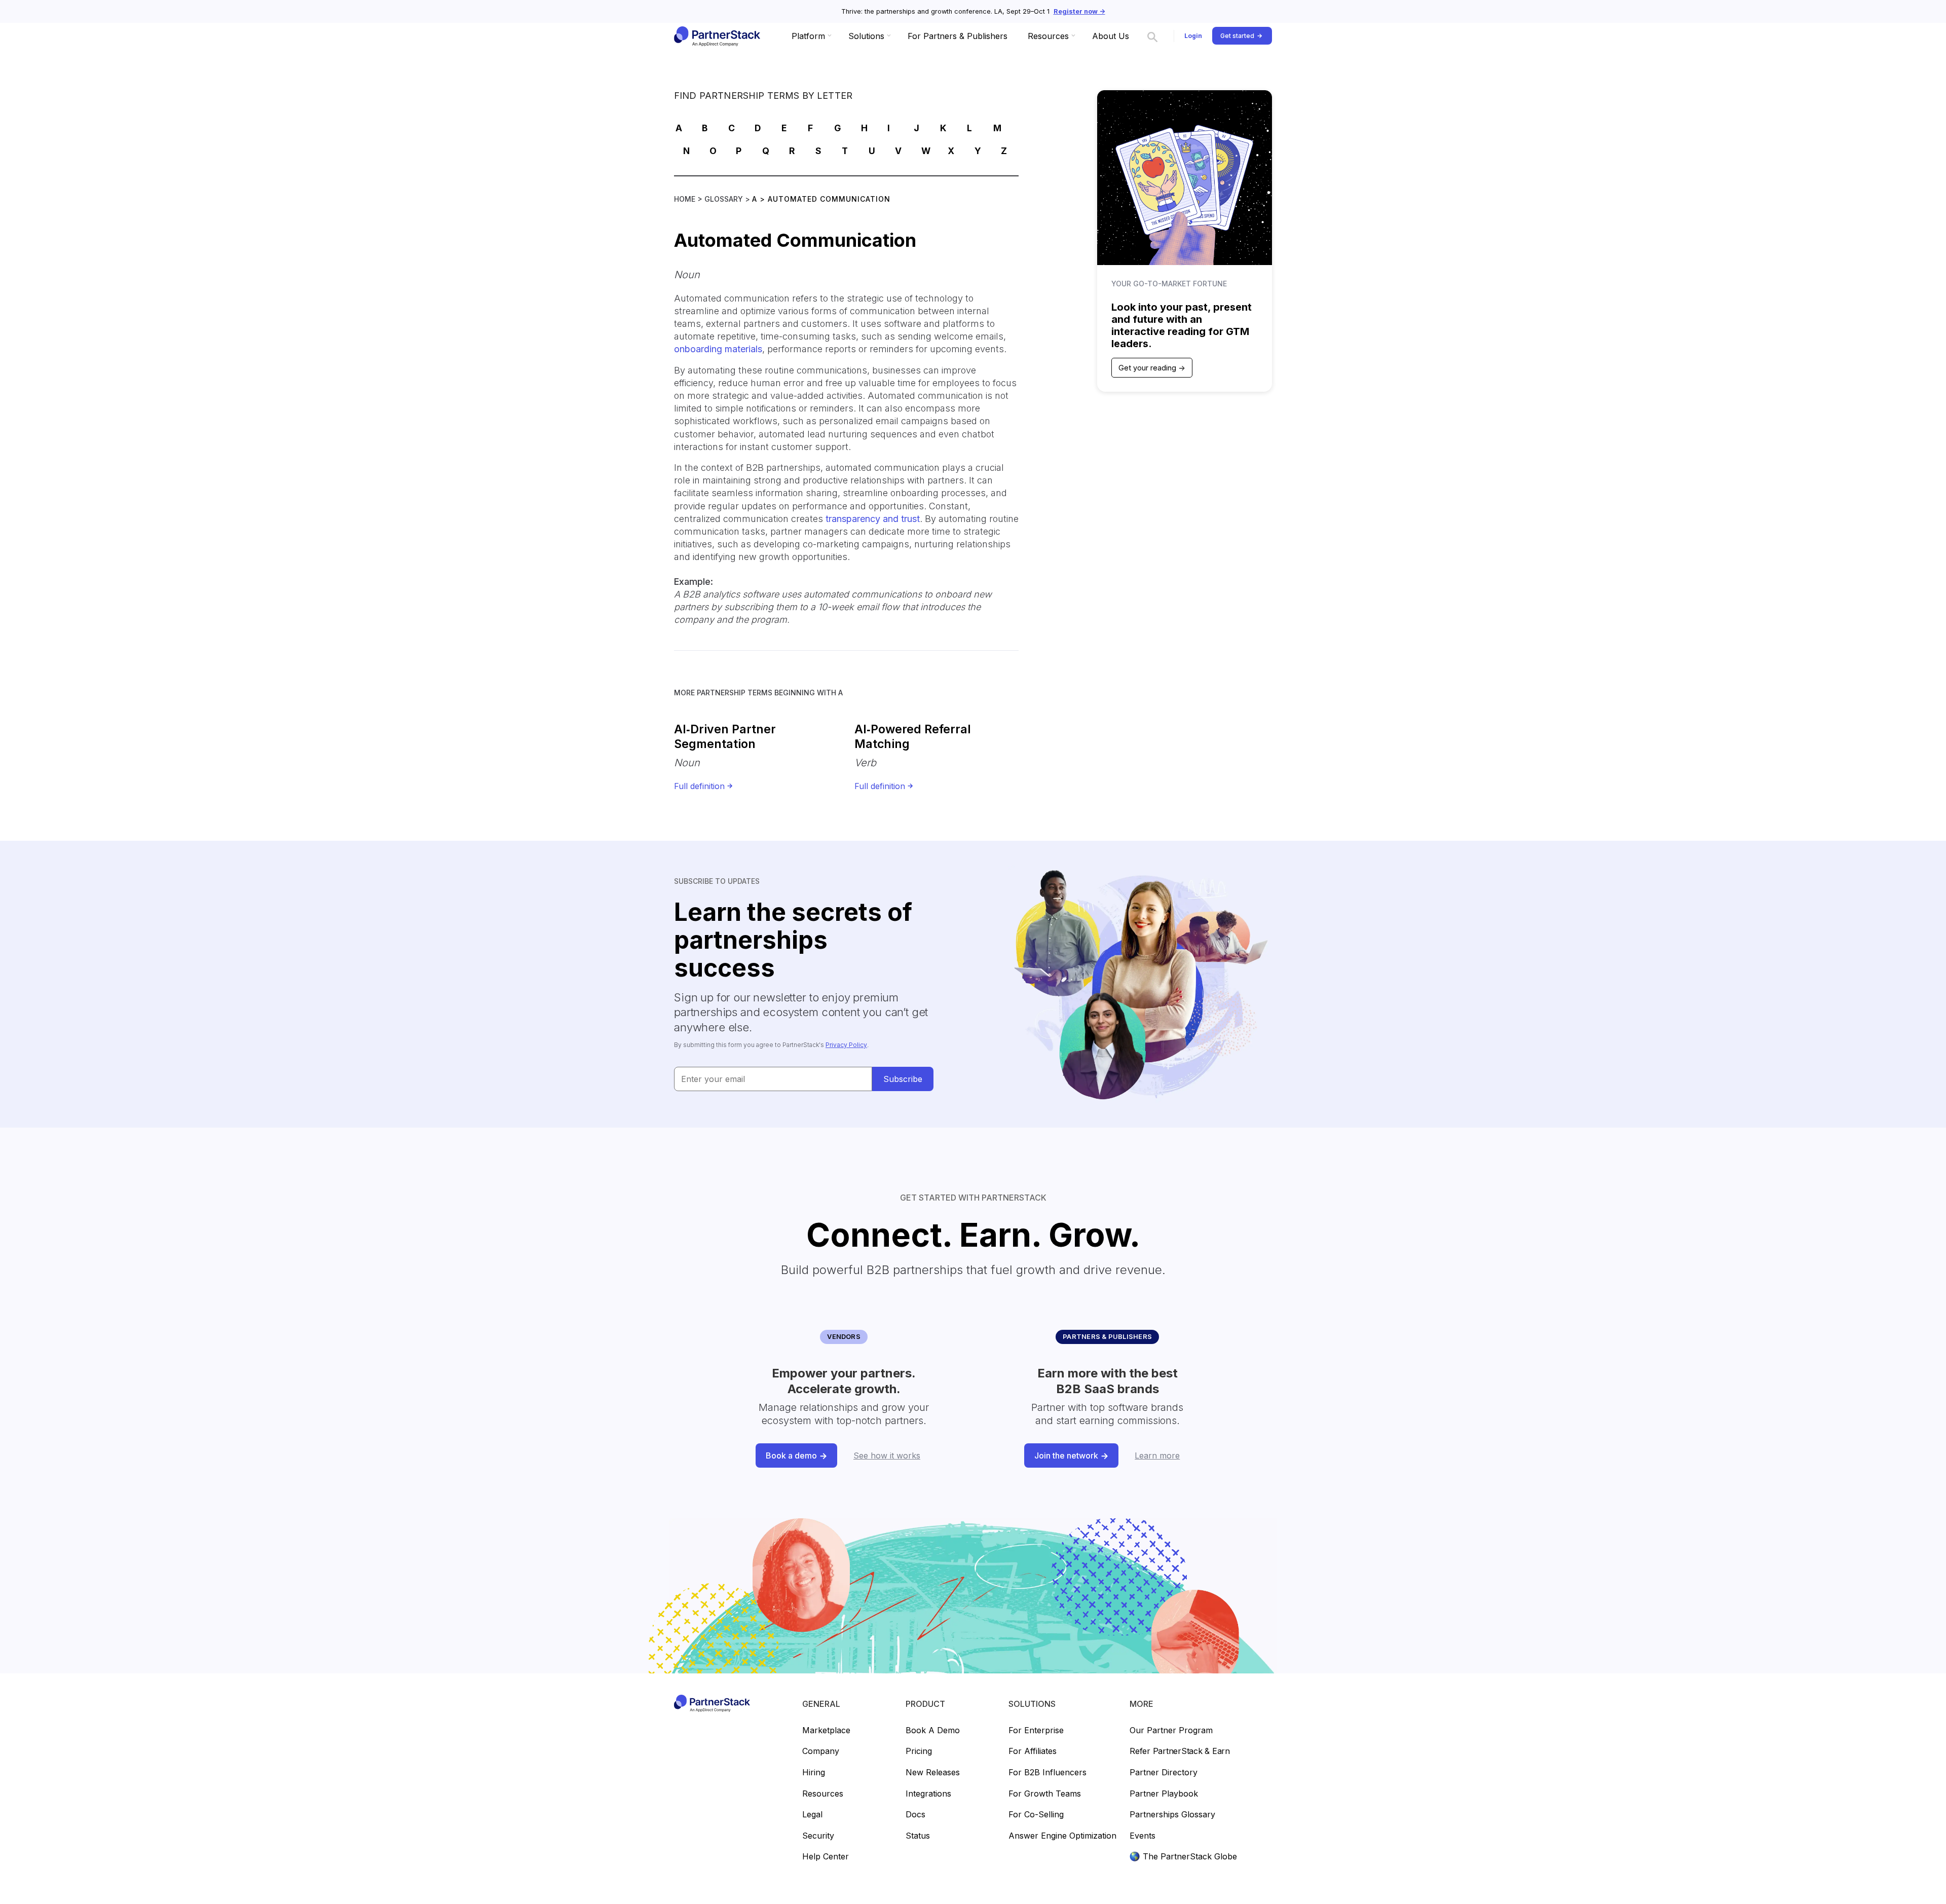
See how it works (887, 1455)
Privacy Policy (846, 1045)
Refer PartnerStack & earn (1180, 1751)
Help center (826, 1857)
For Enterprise (1036, 1731)
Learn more (1157, 1455)
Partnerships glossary (1172, 1815)
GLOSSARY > (728, 199)
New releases (933, 1773)
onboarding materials (718, 349)
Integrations (928, 1794)
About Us (1111, 36)
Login (1193, 36)
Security (818, 1836)
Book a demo (933, 1731)
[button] (810, 36)
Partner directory (1164, 1773)
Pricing (919, 1751)
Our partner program (1171, 1731)
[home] (716, 36)
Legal (812, 1815)
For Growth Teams (1045, 1794)
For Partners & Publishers (958, 36)
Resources (823, 1794)
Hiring (814, 1773)
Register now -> (1079, 11)
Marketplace (826, 1731)
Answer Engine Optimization (1062, 1836)
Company (821, 1751)
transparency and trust (873, 519)
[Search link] (1152, 36)
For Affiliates (1033, 1751)
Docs (915, 1815)
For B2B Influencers (1047, 1773)
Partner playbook (1164, 1794)
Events (1143, 1836)
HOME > (689, 199)
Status (918, 1836)
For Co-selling (1036, 1815)
